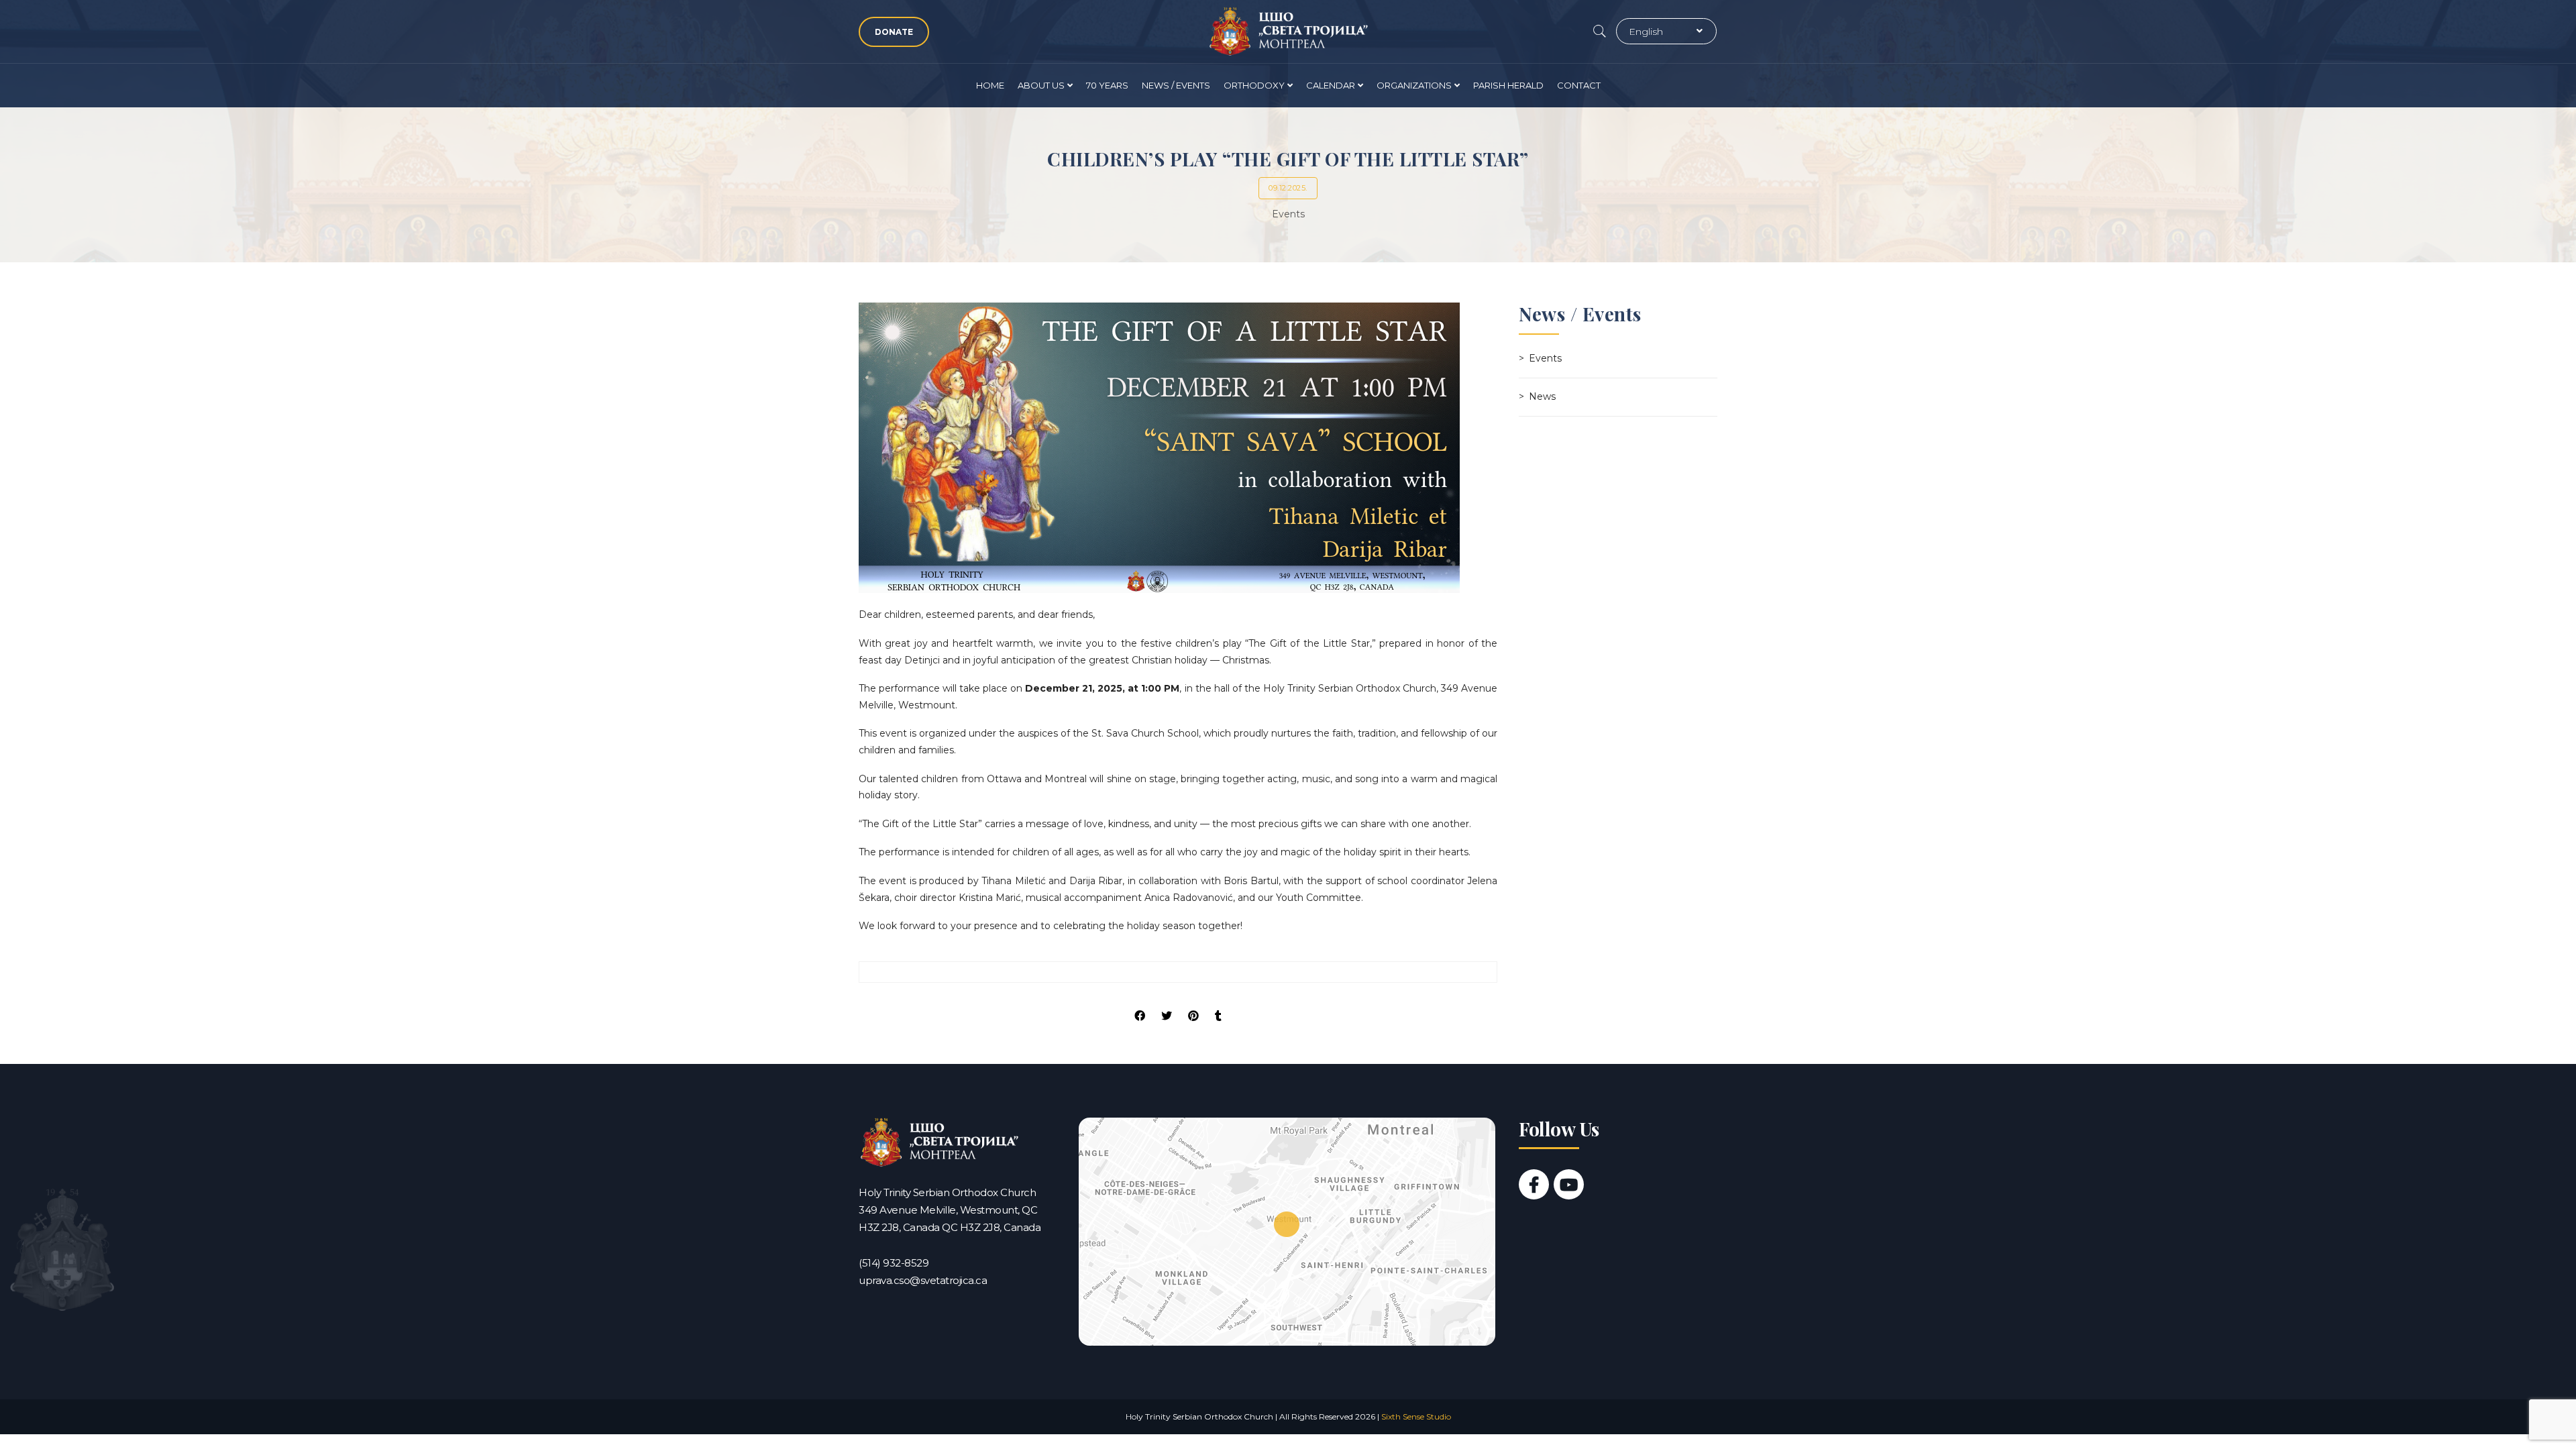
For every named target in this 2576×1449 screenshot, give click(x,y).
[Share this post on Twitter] (1167, 1004)
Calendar (1331, 85)
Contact (1579, 85)
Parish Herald (1508, 85)
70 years (1107, 85)
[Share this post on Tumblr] (1218, 1004)
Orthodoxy (1254, 85)
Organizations (1414, 85)
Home (990, 85)
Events (1288, 214)
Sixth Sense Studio (1416, 1416)
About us (1041, 85)
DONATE (894, 32)
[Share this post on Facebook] (1140, 1004)
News (1542, 396)
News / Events (1176, 85)
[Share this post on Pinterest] (1193, 1004)
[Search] (1600, 32)
